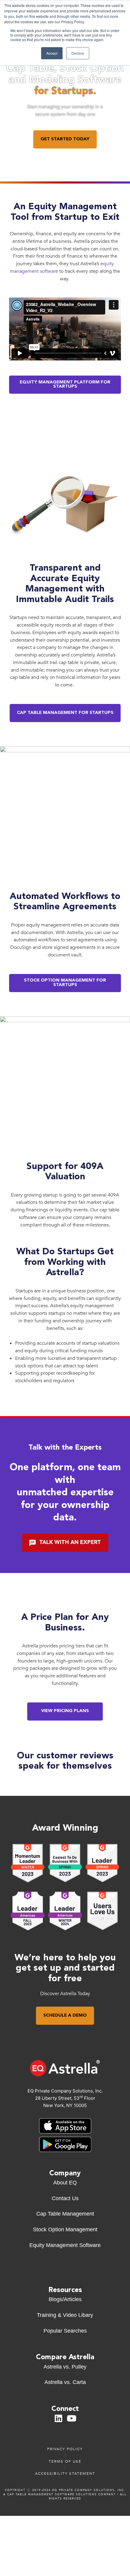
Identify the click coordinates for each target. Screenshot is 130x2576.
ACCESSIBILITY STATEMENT (65, 2473)
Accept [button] (52, 53)
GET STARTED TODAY (65, 139)
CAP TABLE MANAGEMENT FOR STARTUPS (65, 713)
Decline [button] (78, 53)
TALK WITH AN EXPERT (70, 1543)
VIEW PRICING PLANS (65, 1711)
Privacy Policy (65, 2449)
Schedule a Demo (65, 2016)
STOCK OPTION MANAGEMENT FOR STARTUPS (65, 983)
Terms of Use (65, 2461)
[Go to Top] (68, 2570)
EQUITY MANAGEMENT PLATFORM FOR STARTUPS (65, 385)
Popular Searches (65, 2331)
